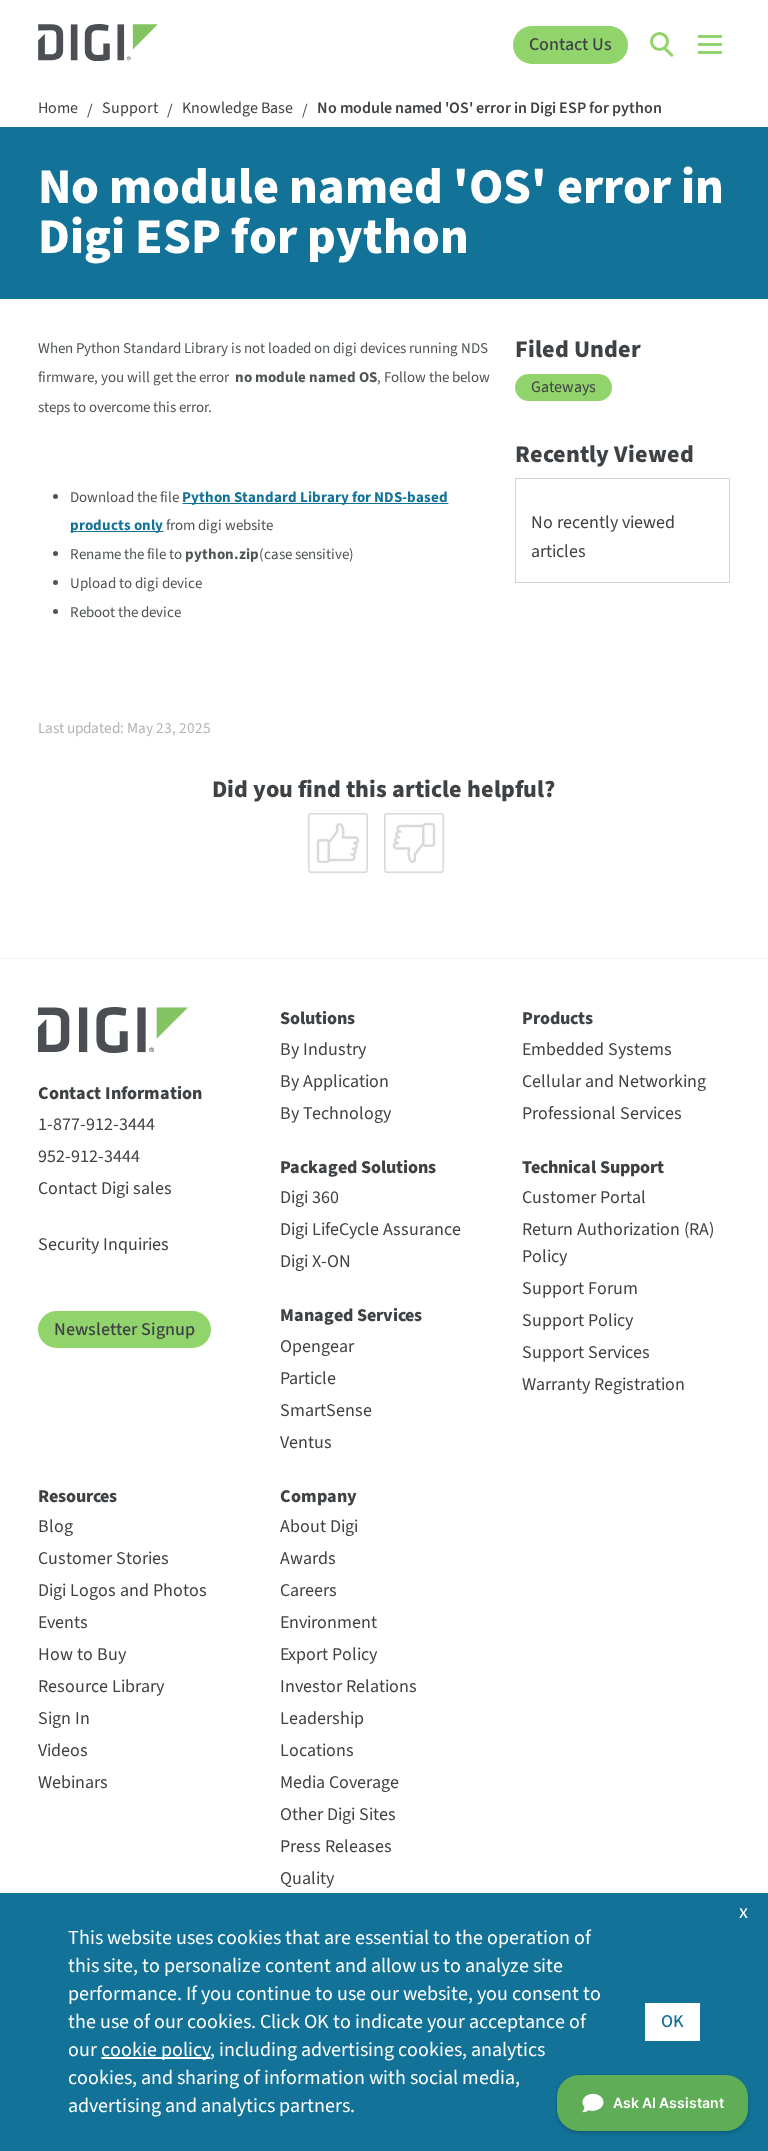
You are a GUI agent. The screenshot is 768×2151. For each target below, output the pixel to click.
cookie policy (155, 2050)
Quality (307, 1878)
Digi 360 (309, 1197)
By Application (334, 1081)
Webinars (73, 1782)
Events (63, 1622)
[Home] (124, 45)
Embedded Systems (597, 1049)
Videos (63, 1750)
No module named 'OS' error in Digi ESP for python (489, 108)
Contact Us (570, 44)
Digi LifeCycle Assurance (370, 1229)
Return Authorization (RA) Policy (618, 1243)
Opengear (317, 1346)
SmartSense (326, 1410)
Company (318, 1496)
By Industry (323, 1049)
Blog (55, 1526)
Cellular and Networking (614, 1081)
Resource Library (101, 1686)
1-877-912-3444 (96, 1124)
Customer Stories (103, 1558)
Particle (308, 1378)
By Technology (335, 1113)
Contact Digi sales (105, 1188)
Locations (317, 1750)
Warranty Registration (603, 1384)
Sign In (64, 1718)
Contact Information (120, 1093)
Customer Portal (584, 1197)
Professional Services (602, 1113)
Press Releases (336, 1846)
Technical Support (593, 1167)
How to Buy (82, 1654)
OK (672, 2021)
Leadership (322, 1718)
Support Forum (580, 1288)
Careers (308, 1590)
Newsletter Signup (124, 1329)
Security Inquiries (103, 1244)
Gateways (563, 387)
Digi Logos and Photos (122, 1590)
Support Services (586, 1352)
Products (557, 1018)
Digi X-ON (315, 1261)
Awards (308, 1558)
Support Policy (577, 1320)
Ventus (306, 1442)
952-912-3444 (89, 1156)
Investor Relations (348, 1686)
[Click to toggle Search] (663, 45)
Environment (328, 1622)
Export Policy (328, 1654)
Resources (77, 1496)
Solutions (317, 1018)
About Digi (319, 1526)
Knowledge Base (237, 108)
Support (130, 108)
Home (58, 108)
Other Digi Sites (338, 1814)
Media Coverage (339, 1782)
